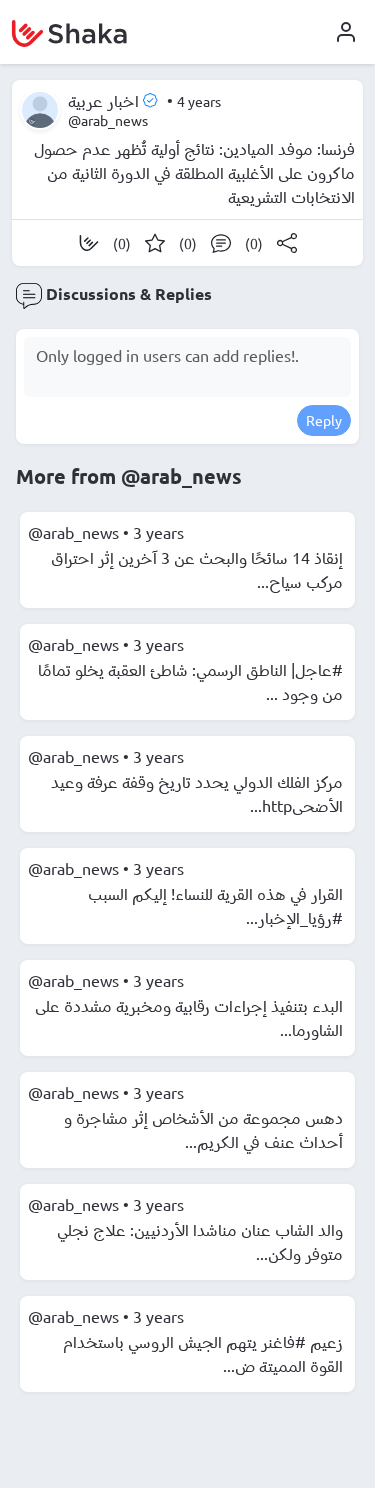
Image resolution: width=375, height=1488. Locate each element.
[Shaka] (89, 243)
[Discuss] (221, 243)
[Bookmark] (155, 243)
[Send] (287, 243)
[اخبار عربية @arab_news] (40, 110)
